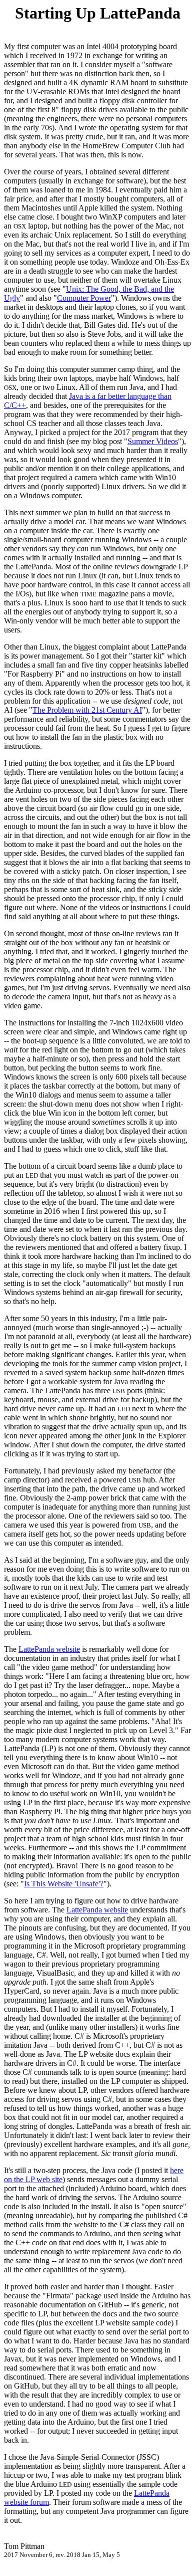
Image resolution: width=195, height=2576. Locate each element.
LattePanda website (49, 1649)
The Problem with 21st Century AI (87, 710)
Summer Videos (153, 441)
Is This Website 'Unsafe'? (64, 1884)
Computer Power (84, 298)
